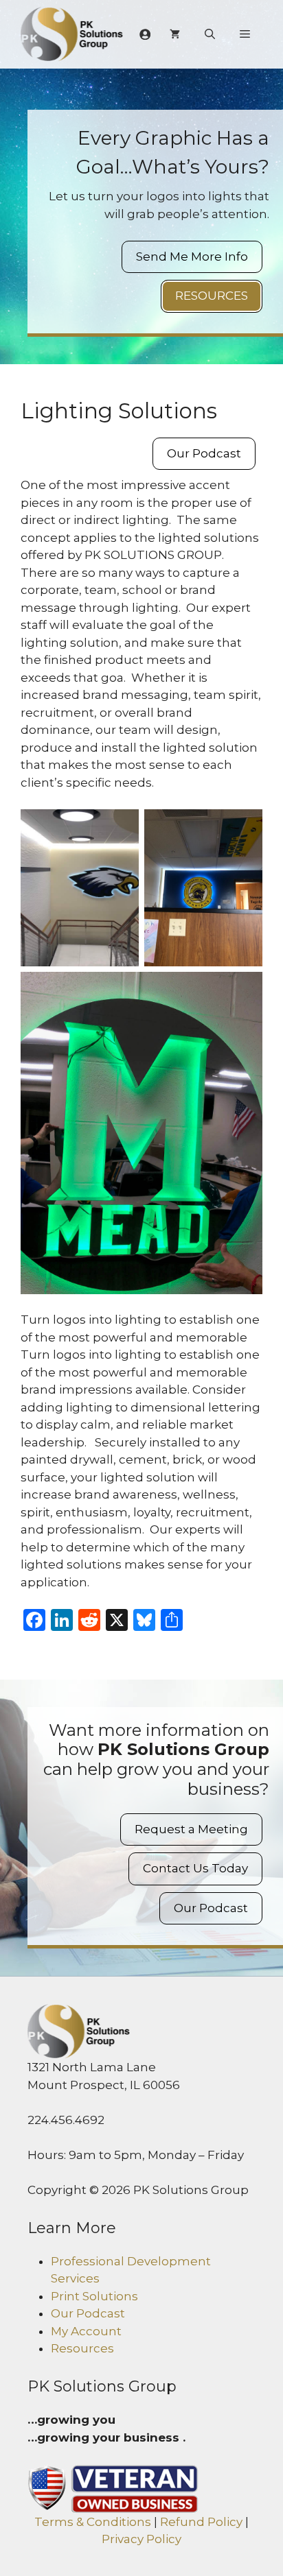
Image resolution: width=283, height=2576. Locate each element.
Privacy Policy (141, 2539)
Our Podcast (204, 453)
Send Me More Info (192, 257)
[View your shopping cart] (175, 34)
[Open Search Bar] (210, 34)
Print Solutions (94, 2296)
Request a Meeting (191, 1829)
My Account (86, 2331)
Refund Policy (201, 2522)
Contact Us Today (195, 1868)
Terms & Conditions (93, 2522)
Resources (212, 296)
